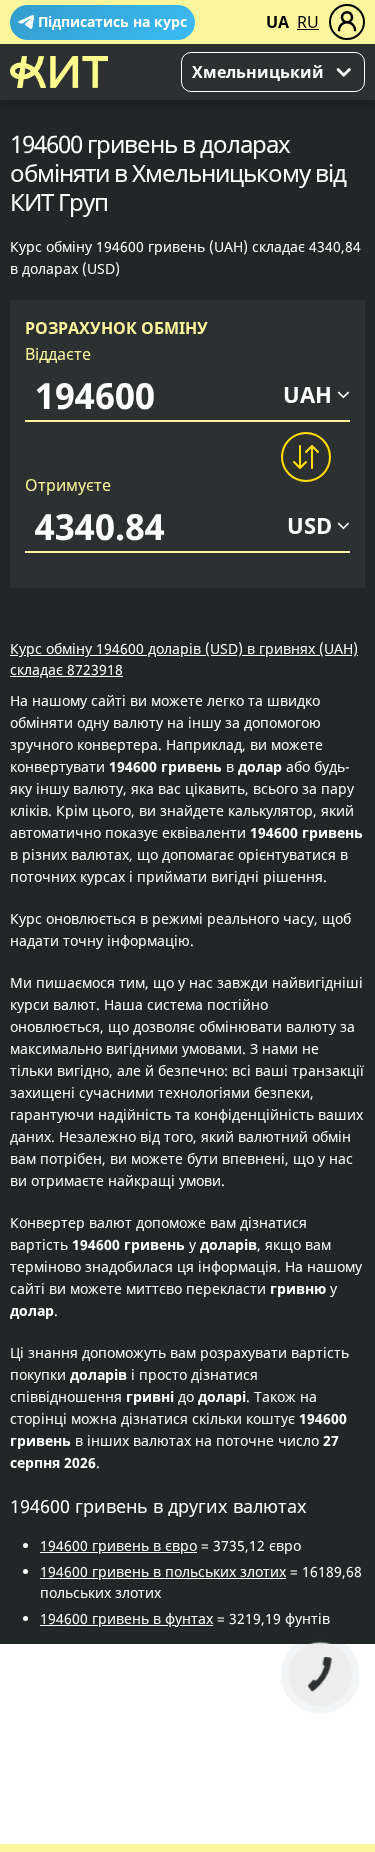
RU (308, 22)
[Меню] (347, 22)
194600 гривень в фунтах (126, 1618)
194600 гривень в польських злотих (163, 1571)
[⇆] (305, 457)
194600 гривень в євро (118, 1545)
